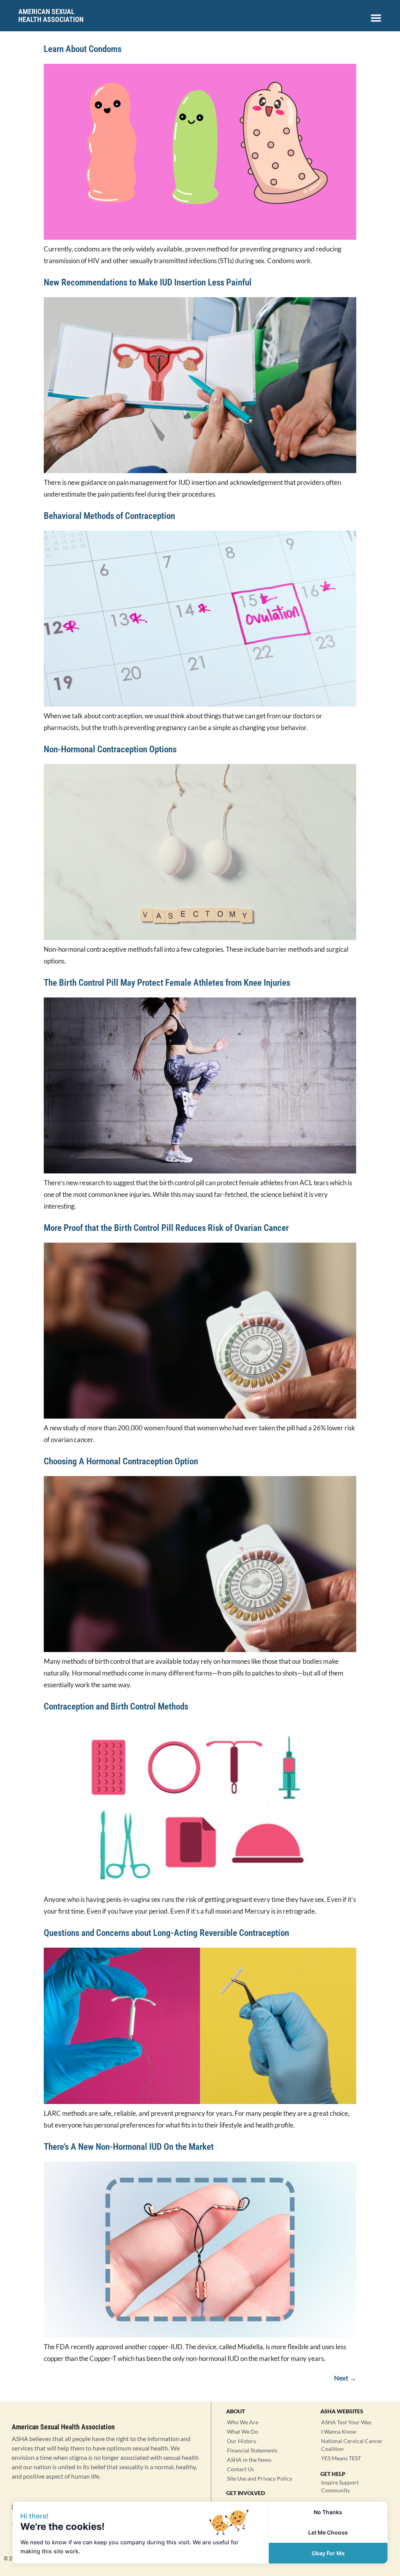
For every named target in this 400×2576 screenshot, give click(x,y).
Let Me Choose (328, 2532)
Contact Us (240, 2469)
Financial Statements (252, 2450)
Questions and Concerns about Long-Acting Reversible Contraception (166, 1933)
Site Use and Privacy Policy (260, 2478)
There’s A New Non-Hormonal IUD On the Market (130, 2147)
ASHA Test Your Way (346, 2422)
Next (345, 2378)
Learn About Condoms (83, 49)
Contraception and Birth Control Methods (118, 1707)
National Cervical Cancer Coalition (352, 2445)
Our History (242, 2441)
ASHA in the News (249, 2460)
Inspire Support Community (340, 2486)
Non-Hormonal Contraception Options (110, 749)
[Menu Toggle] (376, 18)
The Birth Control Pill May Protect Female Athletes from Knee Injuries (168, 983)
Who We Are (243, 2422)
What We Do (243, 2432)
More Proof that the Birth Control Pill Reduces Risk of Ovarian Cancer (167, 1228)
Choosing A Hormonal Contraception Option (121, 1461)
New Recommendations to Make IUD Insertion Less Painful (148, 283)
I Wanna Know (339, 2432)
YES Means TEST (341, 2458)
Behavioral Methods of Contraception (109, 516)
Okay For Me (328, 2553)
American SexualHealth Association (51, 15)
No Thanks (328, 2512)
